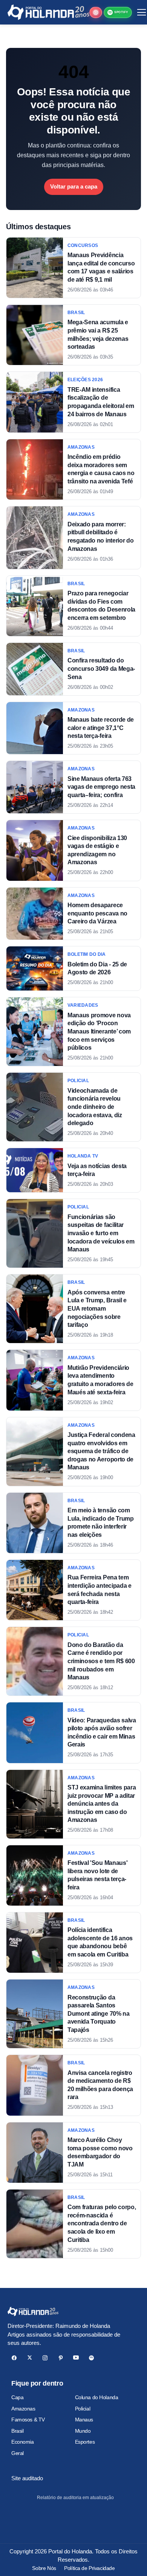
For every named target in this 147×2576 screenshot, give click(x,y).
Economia (23, 2442)
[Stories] (96, 12)
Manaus (84, 2420)
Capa (17, 2397)
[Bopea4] (48, 12)
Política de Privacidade (89, 2568)
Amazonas (23, 2409)
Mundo (83, 2431)
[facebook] (14, 2358)
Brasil (17, 2431)
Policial (83, 2409)
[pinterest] (60, 2358)
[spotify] (91, 2358)
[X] (30, 2358)
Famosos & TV (28, 2420)
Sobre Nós (44, 2568)
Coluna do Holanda (97, 2397)
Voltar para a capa (74, 186)
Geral (18, 2453)
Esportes (85, 2442)
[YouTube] (76, 2358)
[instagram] (45, 2358)
